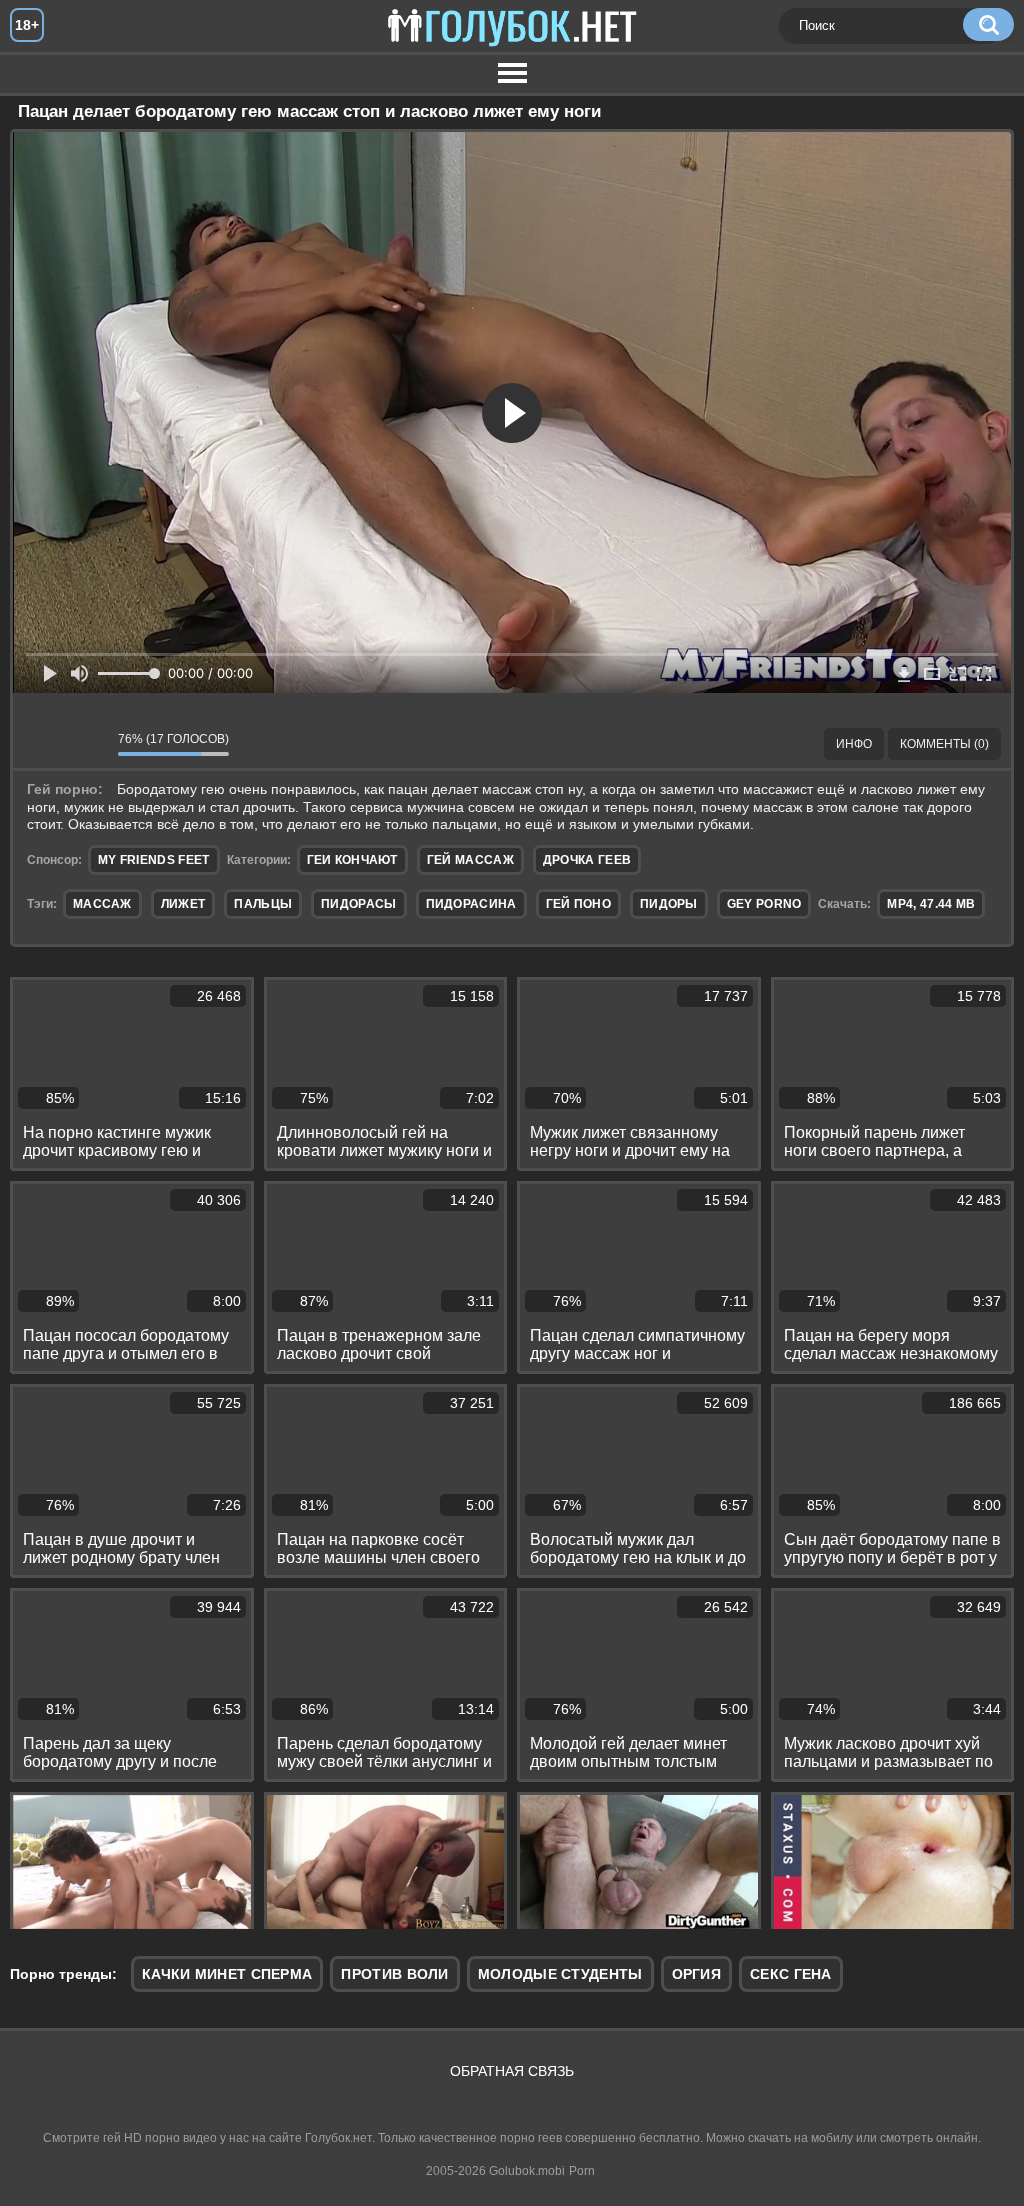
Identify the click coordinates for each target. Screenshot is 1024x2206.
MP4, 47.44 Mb (931, 904)
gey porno (764, 904)
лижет (183, 904)
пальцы (263, 904)
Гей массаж (470, 860)
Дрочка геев (587, 860)
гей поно (578, 904)
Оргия (697, 1974)
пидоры (669, 904)
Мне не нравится (88, 744)
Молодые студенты (560, 1974)
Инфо (854, 744)
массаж (102, 904)
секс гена (791, 1974)
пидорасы (358, 904)
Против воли (394, 1974)
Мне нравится (43, 744)
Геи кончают (352, 860)
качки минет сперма (227, 1974)
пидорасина (471, 904)
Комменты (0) (944, 744)
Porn (582, 2171)
